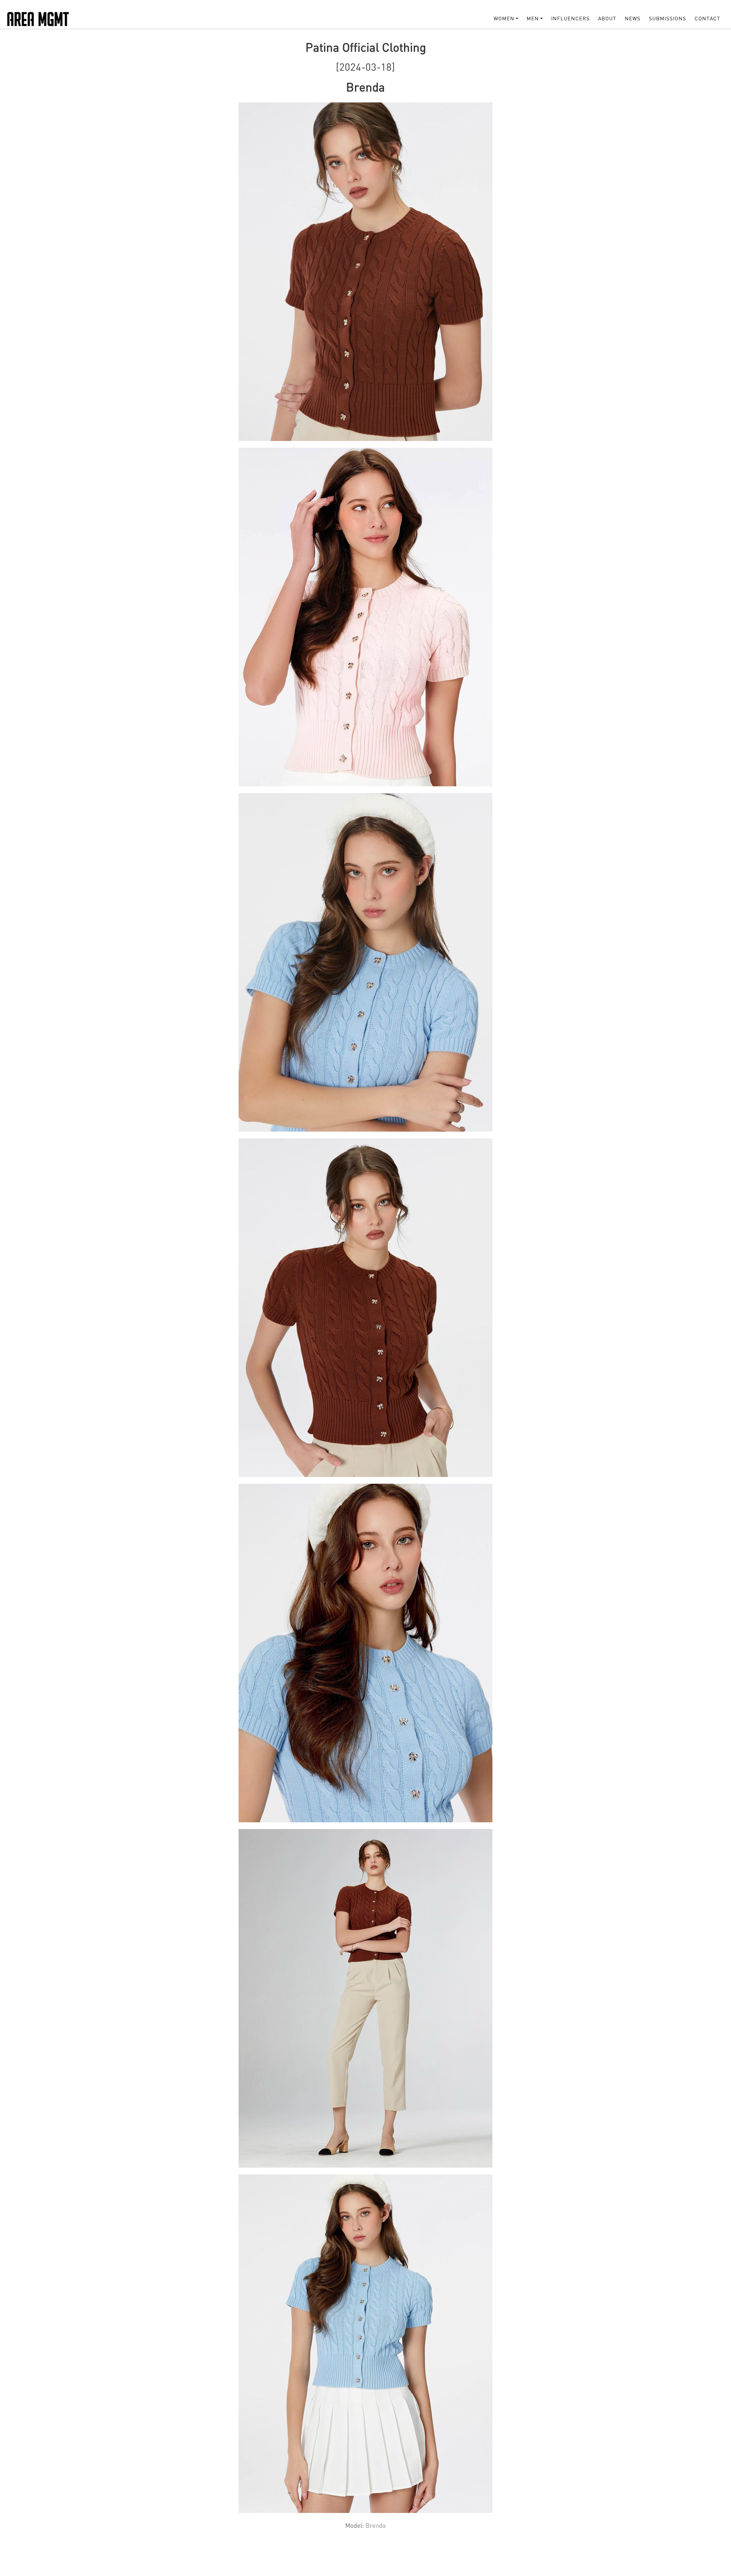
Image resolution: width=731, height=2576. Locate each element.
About (607, 18)
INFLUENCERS (570, 18)
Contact (708, 18)
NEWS (633, 18)
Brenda (375, 2525)
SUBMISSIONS (668, 18)
